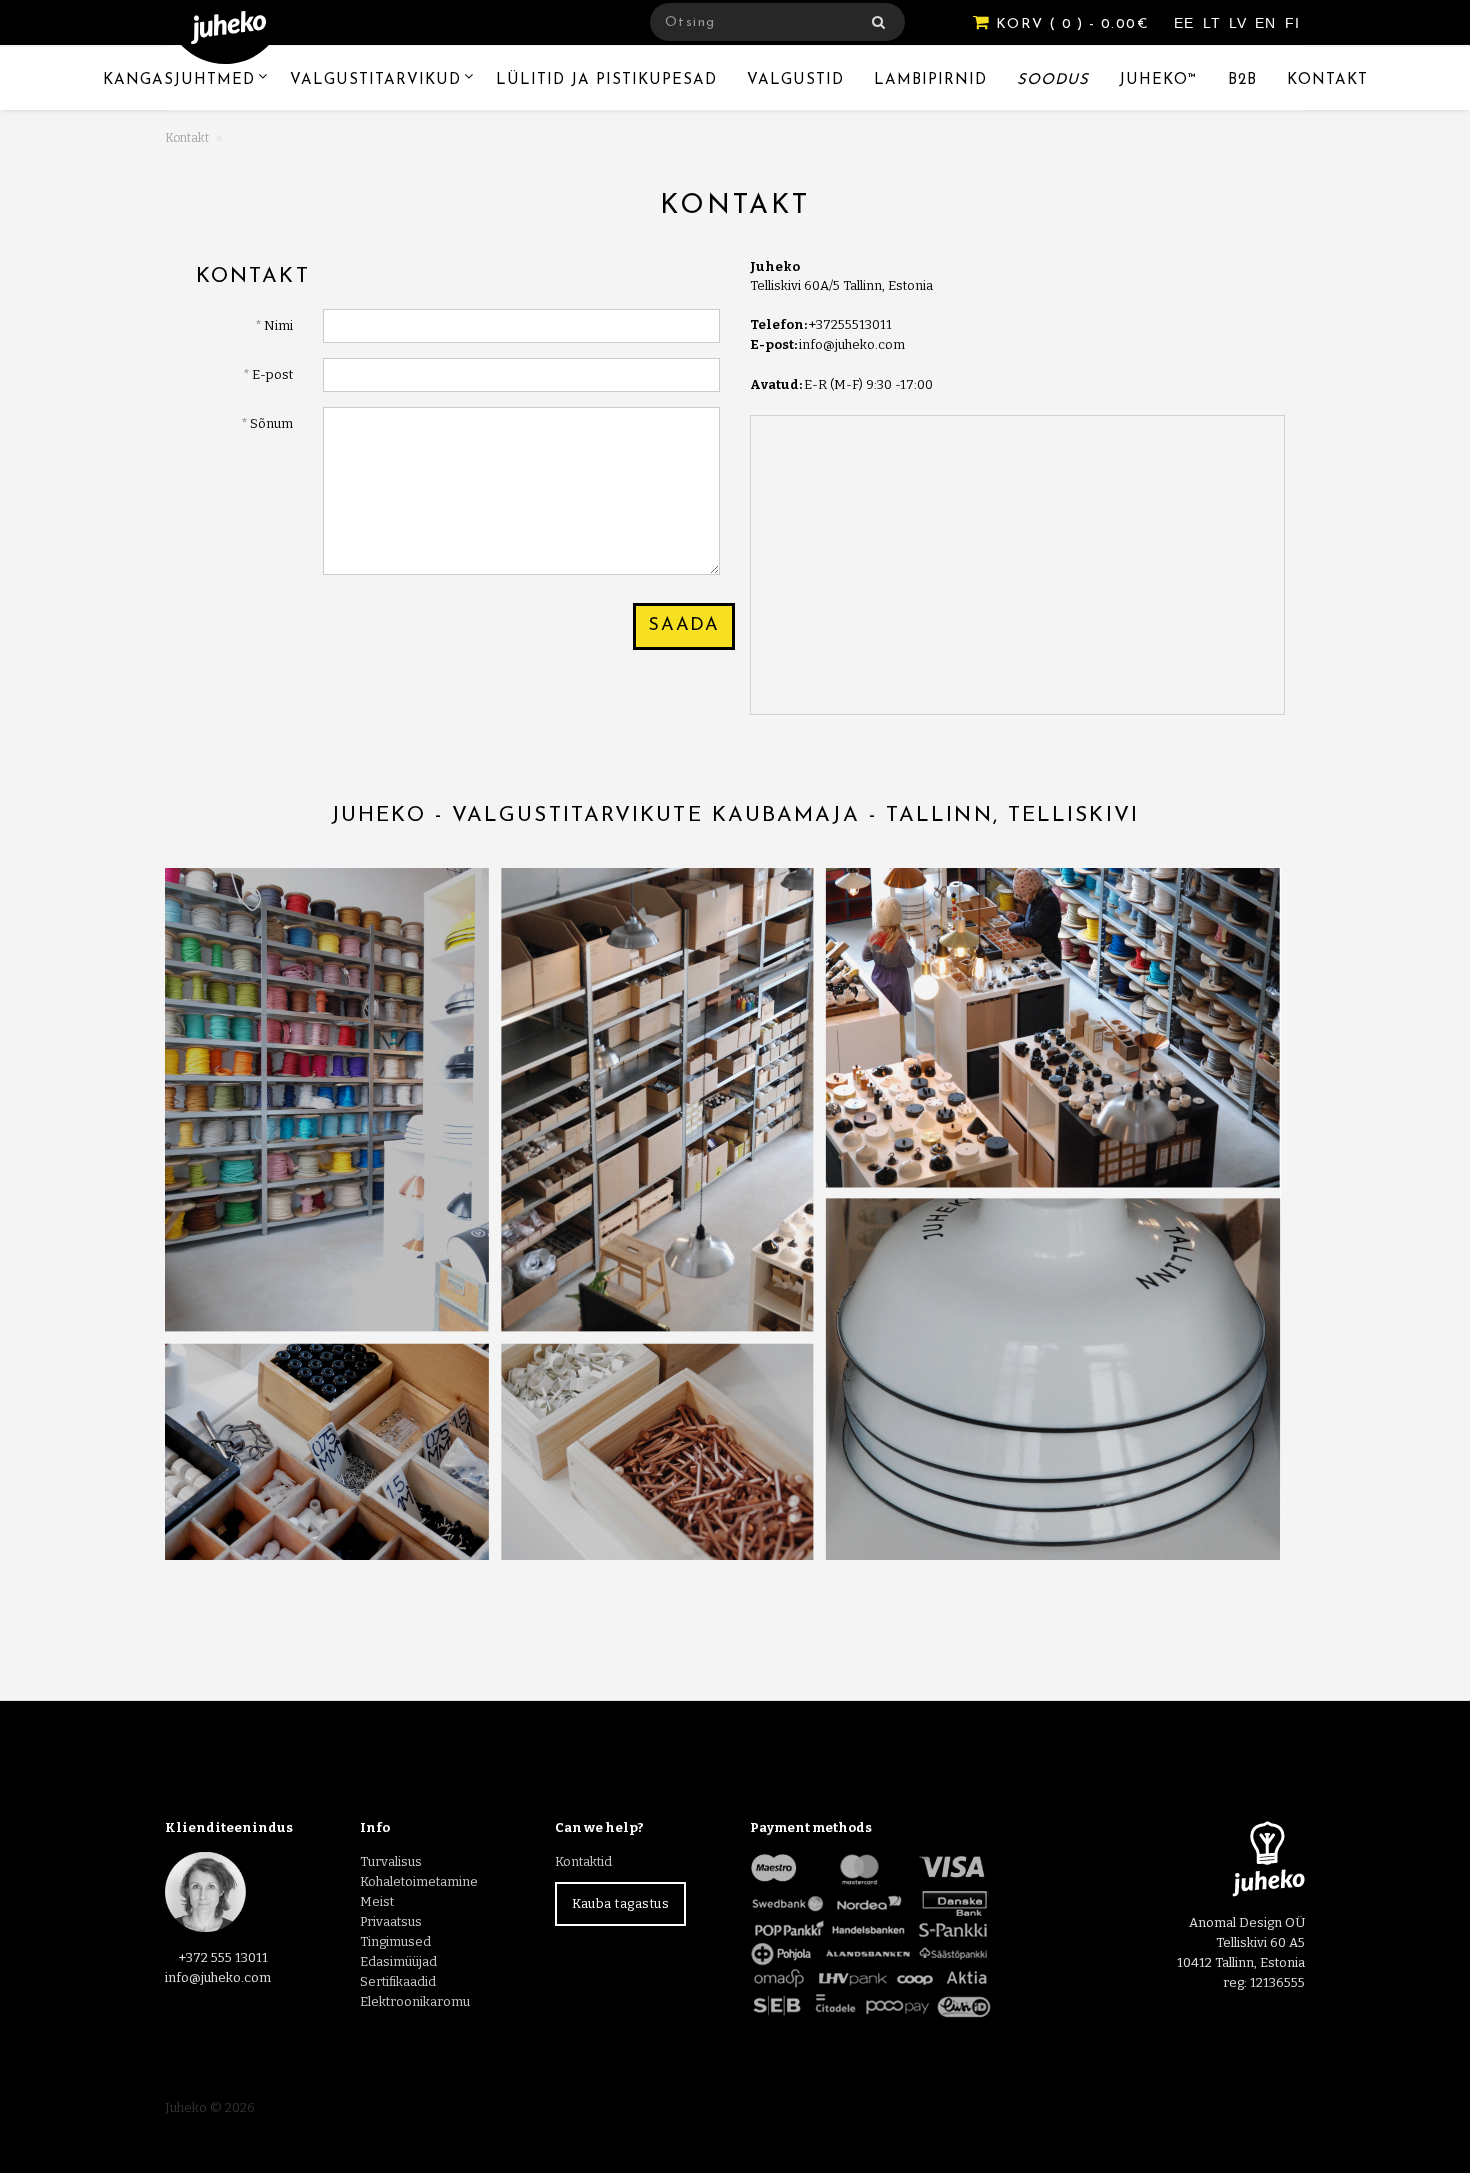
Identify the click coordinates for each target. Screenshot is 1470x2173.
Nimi (278, 325)
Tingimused (395, 1941)
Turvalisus (391, 1861)
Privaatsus (391, 1921)
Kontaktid (583, 1861)
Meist (377, 1901)
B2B (1242, 80)
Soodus (1053, 80)
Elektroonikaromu (415, 2001)
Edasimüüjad (398, 1961)
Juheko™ (1158, 80)
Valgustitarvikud (375, 80)
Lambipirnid (930, 80)
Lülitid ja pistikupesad (606, 80)
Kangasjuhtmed (179, 80)
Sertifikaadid (398, 1981)
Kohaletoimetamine (419, 1881)
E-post (272, 374)
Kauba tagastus (620, 1903)
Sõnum (271, 423)
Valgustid (795, 80)
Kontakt (1327, 80)
